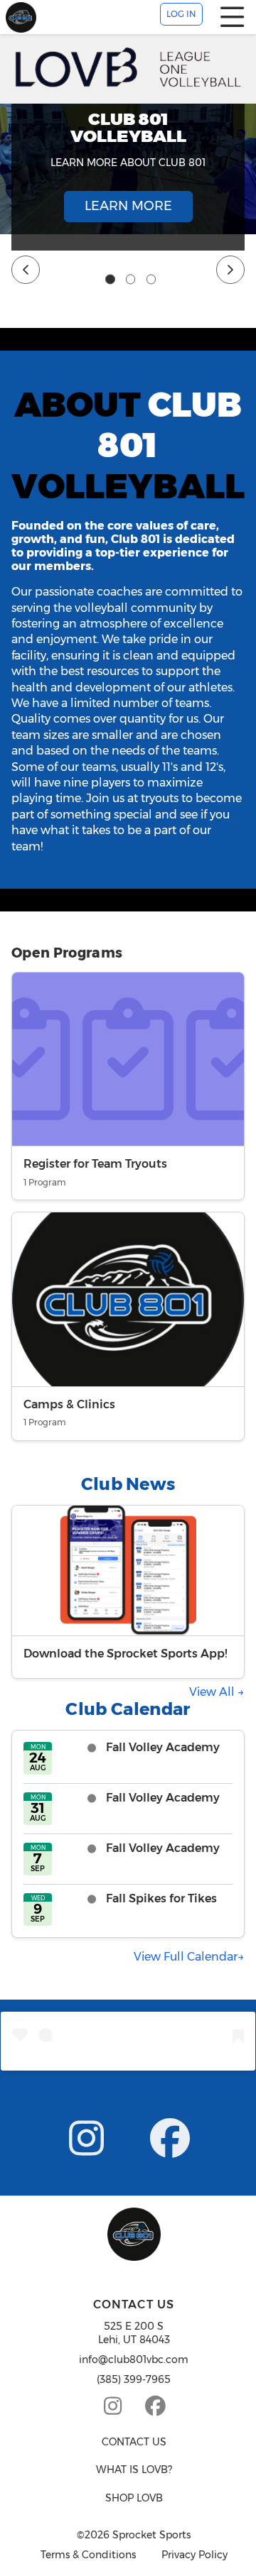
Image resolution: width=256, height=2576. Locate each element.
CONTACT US (134, 2442)
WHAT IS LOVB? (134, 2470)
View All (213, 1692)
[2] (131, 280)
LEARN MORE (128, 206)
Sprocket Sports (151, 2535)
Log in (181, 14)
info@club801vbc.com (134, 2359)
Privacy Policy (194, 2555)
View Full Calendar (186, 1957)
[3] (151, 280)
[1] (110, 280)
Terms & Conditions (88, 2555)
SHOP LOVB (134, 2498)
